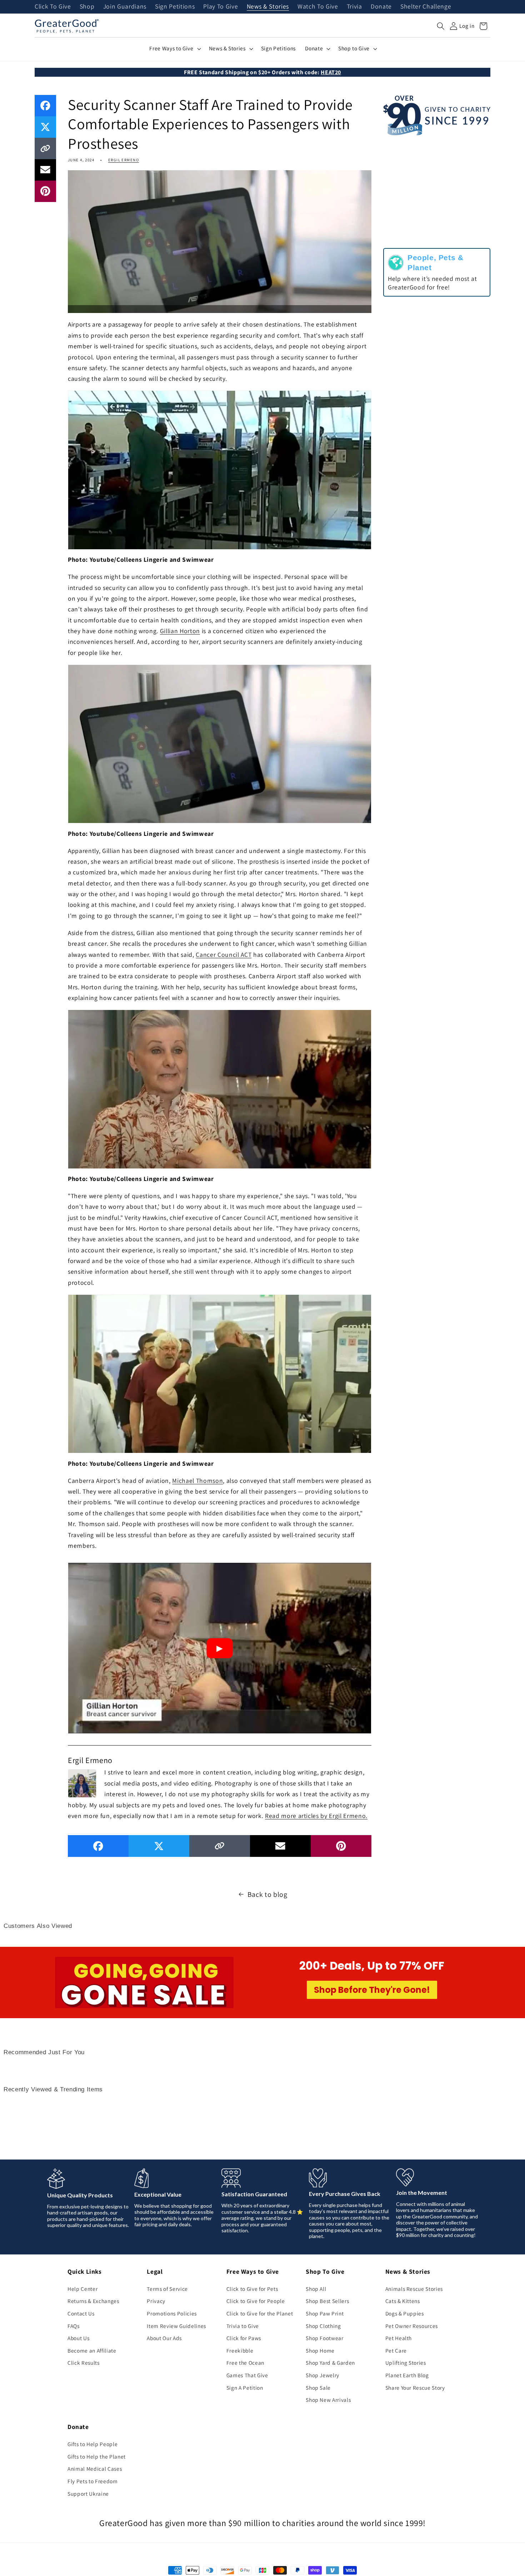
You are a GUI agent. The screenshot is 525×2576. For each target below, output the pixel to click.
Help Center (82, 2289)
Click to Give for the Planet (260, 2313)
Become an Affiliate (92, 2350)
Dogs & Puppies (405, 2313)
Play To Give (221, 7)
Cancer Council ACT (224, 954)
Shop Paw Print (325, 2313)
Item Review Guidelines (176, 2326)
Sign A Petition (245, 2388)
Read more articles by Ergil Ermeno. (316, 1816)
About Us (78, 2338)
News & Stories (268, 7)
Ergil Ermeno (124, 160)
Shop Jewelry (322, 2375)
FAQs (74, 2326)
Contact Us (81, 2313)
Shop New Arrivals (328, 2400)
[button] (441, 26)
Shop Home (320, 2350)
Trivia (354, 7)
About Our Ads (164, 2338)
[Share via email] (45, 170)
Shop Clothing (323, 2326)
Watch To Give (318, 7)
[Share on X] (45, 127)
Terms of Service (167, 2289)
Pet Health (399, 2338)
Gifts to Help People (92, 2444)
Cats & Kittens (403, 2301)
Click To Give (53, 7)
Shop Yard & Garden (330, 2363)
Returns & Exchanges (93, 2301)
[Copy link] (45, 148)
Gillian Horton (180, 631)
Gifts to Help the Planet (97, 2456)
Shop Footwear (325, 2338)
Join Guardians (125, 7)
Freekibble (240, 2350)
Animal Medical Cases (95, 2469)
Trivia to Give (243, 2326)
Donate (381, 7)
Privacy (156, 2301)
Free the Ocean (245, 2363)
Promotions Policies (172, 2313)
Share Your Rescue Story (415, 2388)
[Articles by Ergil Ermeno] (82, 1782)
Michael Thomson (197, 1481)
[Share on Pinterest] (45, 191)
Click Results (84, 2363)
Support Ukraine (88, 2494)
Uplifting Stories (406, 2363)
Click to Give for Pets (252, 2289)
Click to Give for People (256, 2301)
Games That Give (247, 2375)
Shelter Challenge (426, 7)
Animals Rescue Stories (414, 2289)
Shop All (316, 2289)
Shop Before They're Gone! (372, 1990)
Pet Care (396, 2350)
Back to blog (267, 1894)
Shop (87, 7)
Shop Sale (318, 2388)
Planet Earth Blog (407, 2375)
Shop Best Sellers (327, 2301)
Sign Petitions (175, 7)
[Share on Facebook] (45, 106)
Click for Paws (244, 2338)
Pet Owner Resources (412, 2326)
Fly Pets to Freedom (93, 2481)
